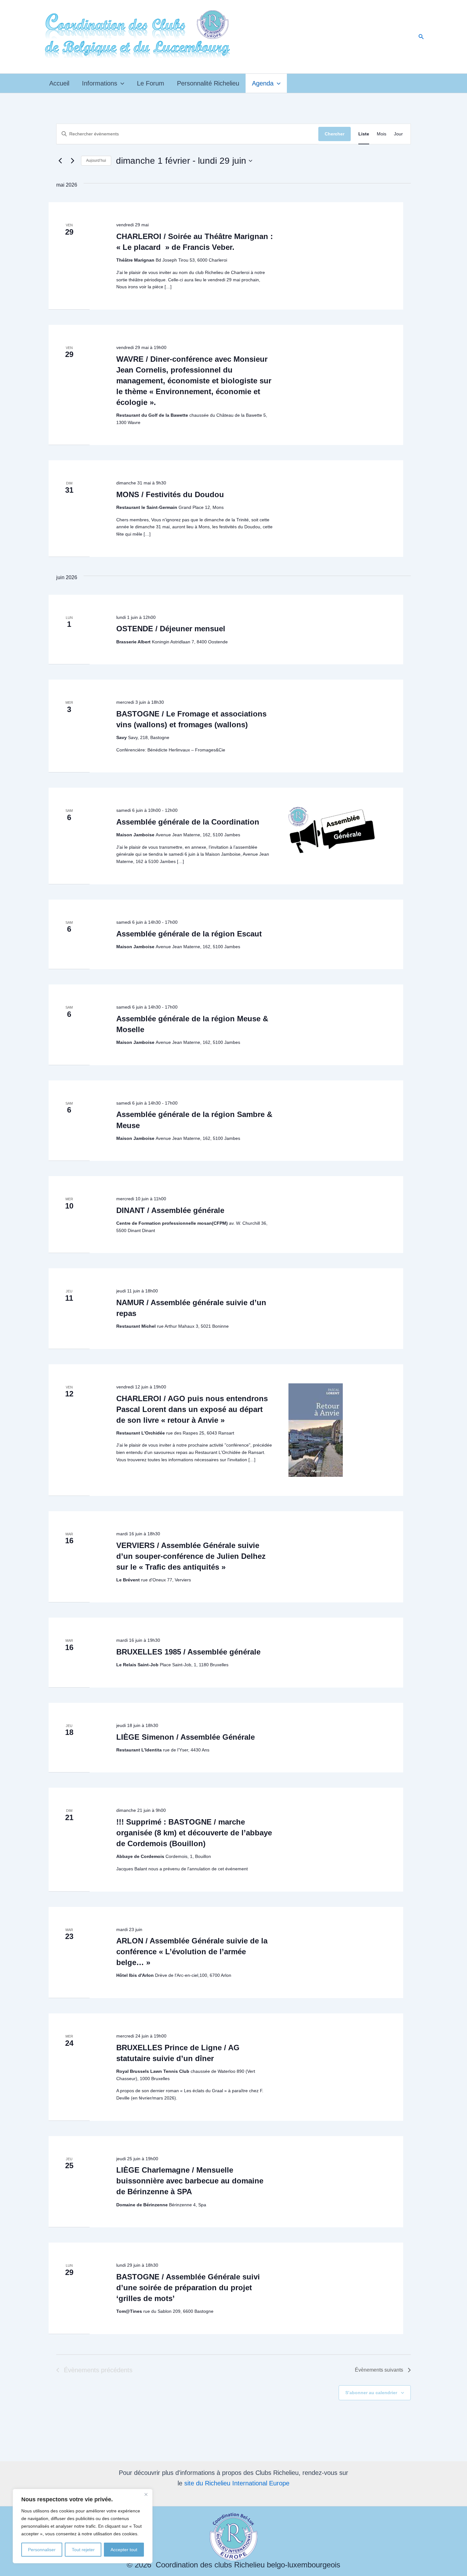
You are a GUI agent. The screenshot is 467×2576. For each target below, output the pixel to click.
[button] (421, 37)
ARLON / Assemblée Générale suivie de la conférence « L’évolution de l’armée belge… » (192, 1952)
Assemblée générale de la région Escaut (189, 934)
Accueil (59, 83)
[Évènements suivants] (72, 161)
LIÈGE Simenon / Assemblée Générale (186, 1737)
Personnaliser (42, 2550)
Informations (100, 83)
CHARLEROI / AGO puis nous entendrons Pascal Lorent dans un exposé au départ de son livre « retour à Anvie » (192, 1409)
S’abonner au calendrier (371, 2393)
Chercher (335, 134)
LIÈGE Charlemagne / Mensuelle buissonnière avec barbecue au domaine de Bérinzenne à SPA (190, 2181)
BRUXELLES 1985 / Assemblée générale (188, 1652)
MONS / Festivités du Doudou (170, 494)
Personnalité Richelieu (208, 83)
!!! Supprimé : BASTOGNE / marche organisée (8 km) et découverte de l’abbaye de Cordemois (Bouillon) (194, 1833)
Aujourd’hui (96, 161)
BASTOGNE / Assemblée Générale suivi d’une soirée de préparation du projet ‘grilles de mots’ (188, 2288)
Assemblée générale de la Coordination (188, 822)
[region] (83, 2526)
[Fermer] (146, 2494)
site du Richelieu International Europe (237, 2483)
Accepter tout (124, 2550)
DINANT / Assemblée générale (170, 1210)
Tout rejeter (83, 2550)
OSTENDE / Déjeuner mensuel (171, 629)
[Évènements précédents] (60, 161)
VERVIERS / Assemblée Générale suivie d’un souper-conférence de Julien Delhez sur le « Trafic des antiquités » (191, 1556)
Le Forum (151, 83)
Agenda (263, 83)
